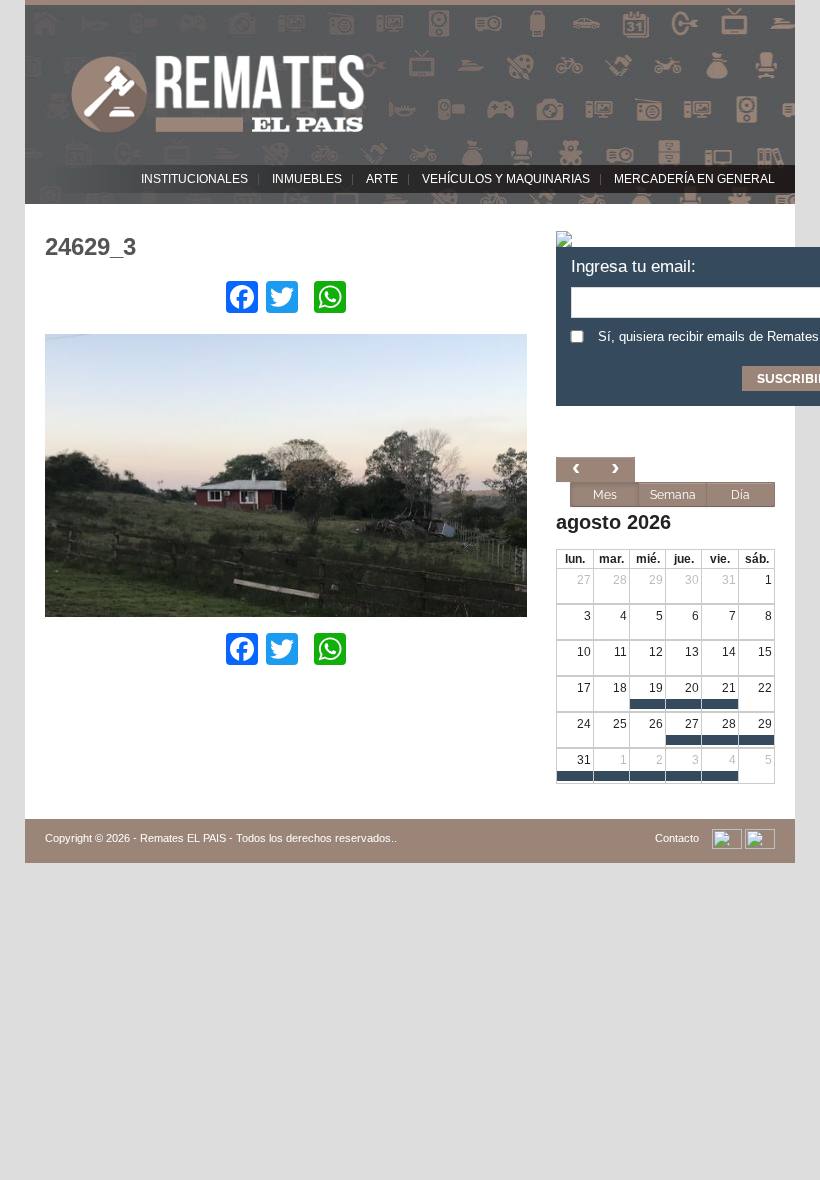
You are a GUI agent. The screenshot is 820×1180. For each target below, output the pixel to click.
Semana (673, 495)
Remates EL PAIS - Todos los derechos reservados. (267, 838)
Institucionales (194, 179)
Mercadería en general (694, 179)
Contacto (677, 838)
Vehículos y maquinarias (506, 179)
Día (740, 495)
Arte (382, 179)
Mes (605, 495)
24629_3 (90, 246)
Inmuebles (307, 179)
